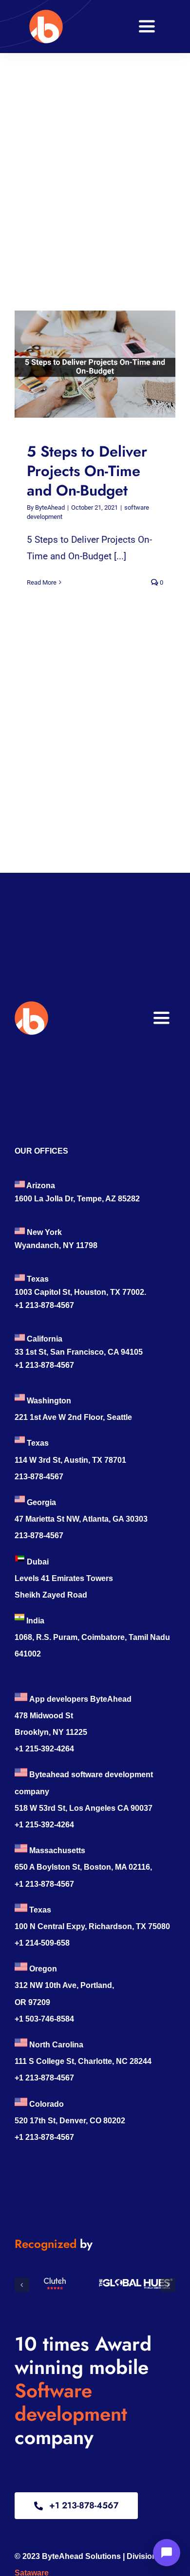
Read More (42, 582)
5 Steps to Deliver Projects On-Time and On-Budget (86, 364)
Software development (71, 2402)
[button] (22, 2285)
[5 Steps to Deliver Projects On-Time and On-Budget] (95, 364)
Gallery (104, 364)
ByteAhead (50, 507)
